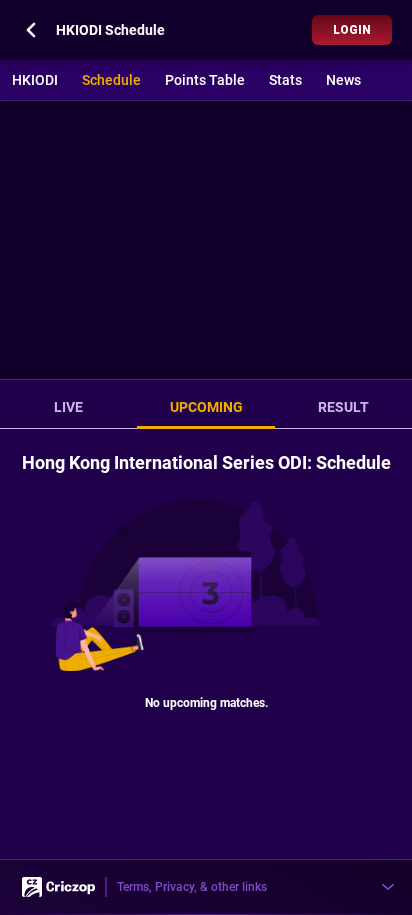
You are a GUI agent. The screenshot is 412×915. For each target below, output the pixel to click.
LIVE (68, 407)
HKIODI (35, 80)
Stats (285, 80)
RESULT (343, 407)
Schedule (111, 80)
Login (352, 30)
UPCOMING (206, 407)
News (343, 80)
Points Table (205, 80)
